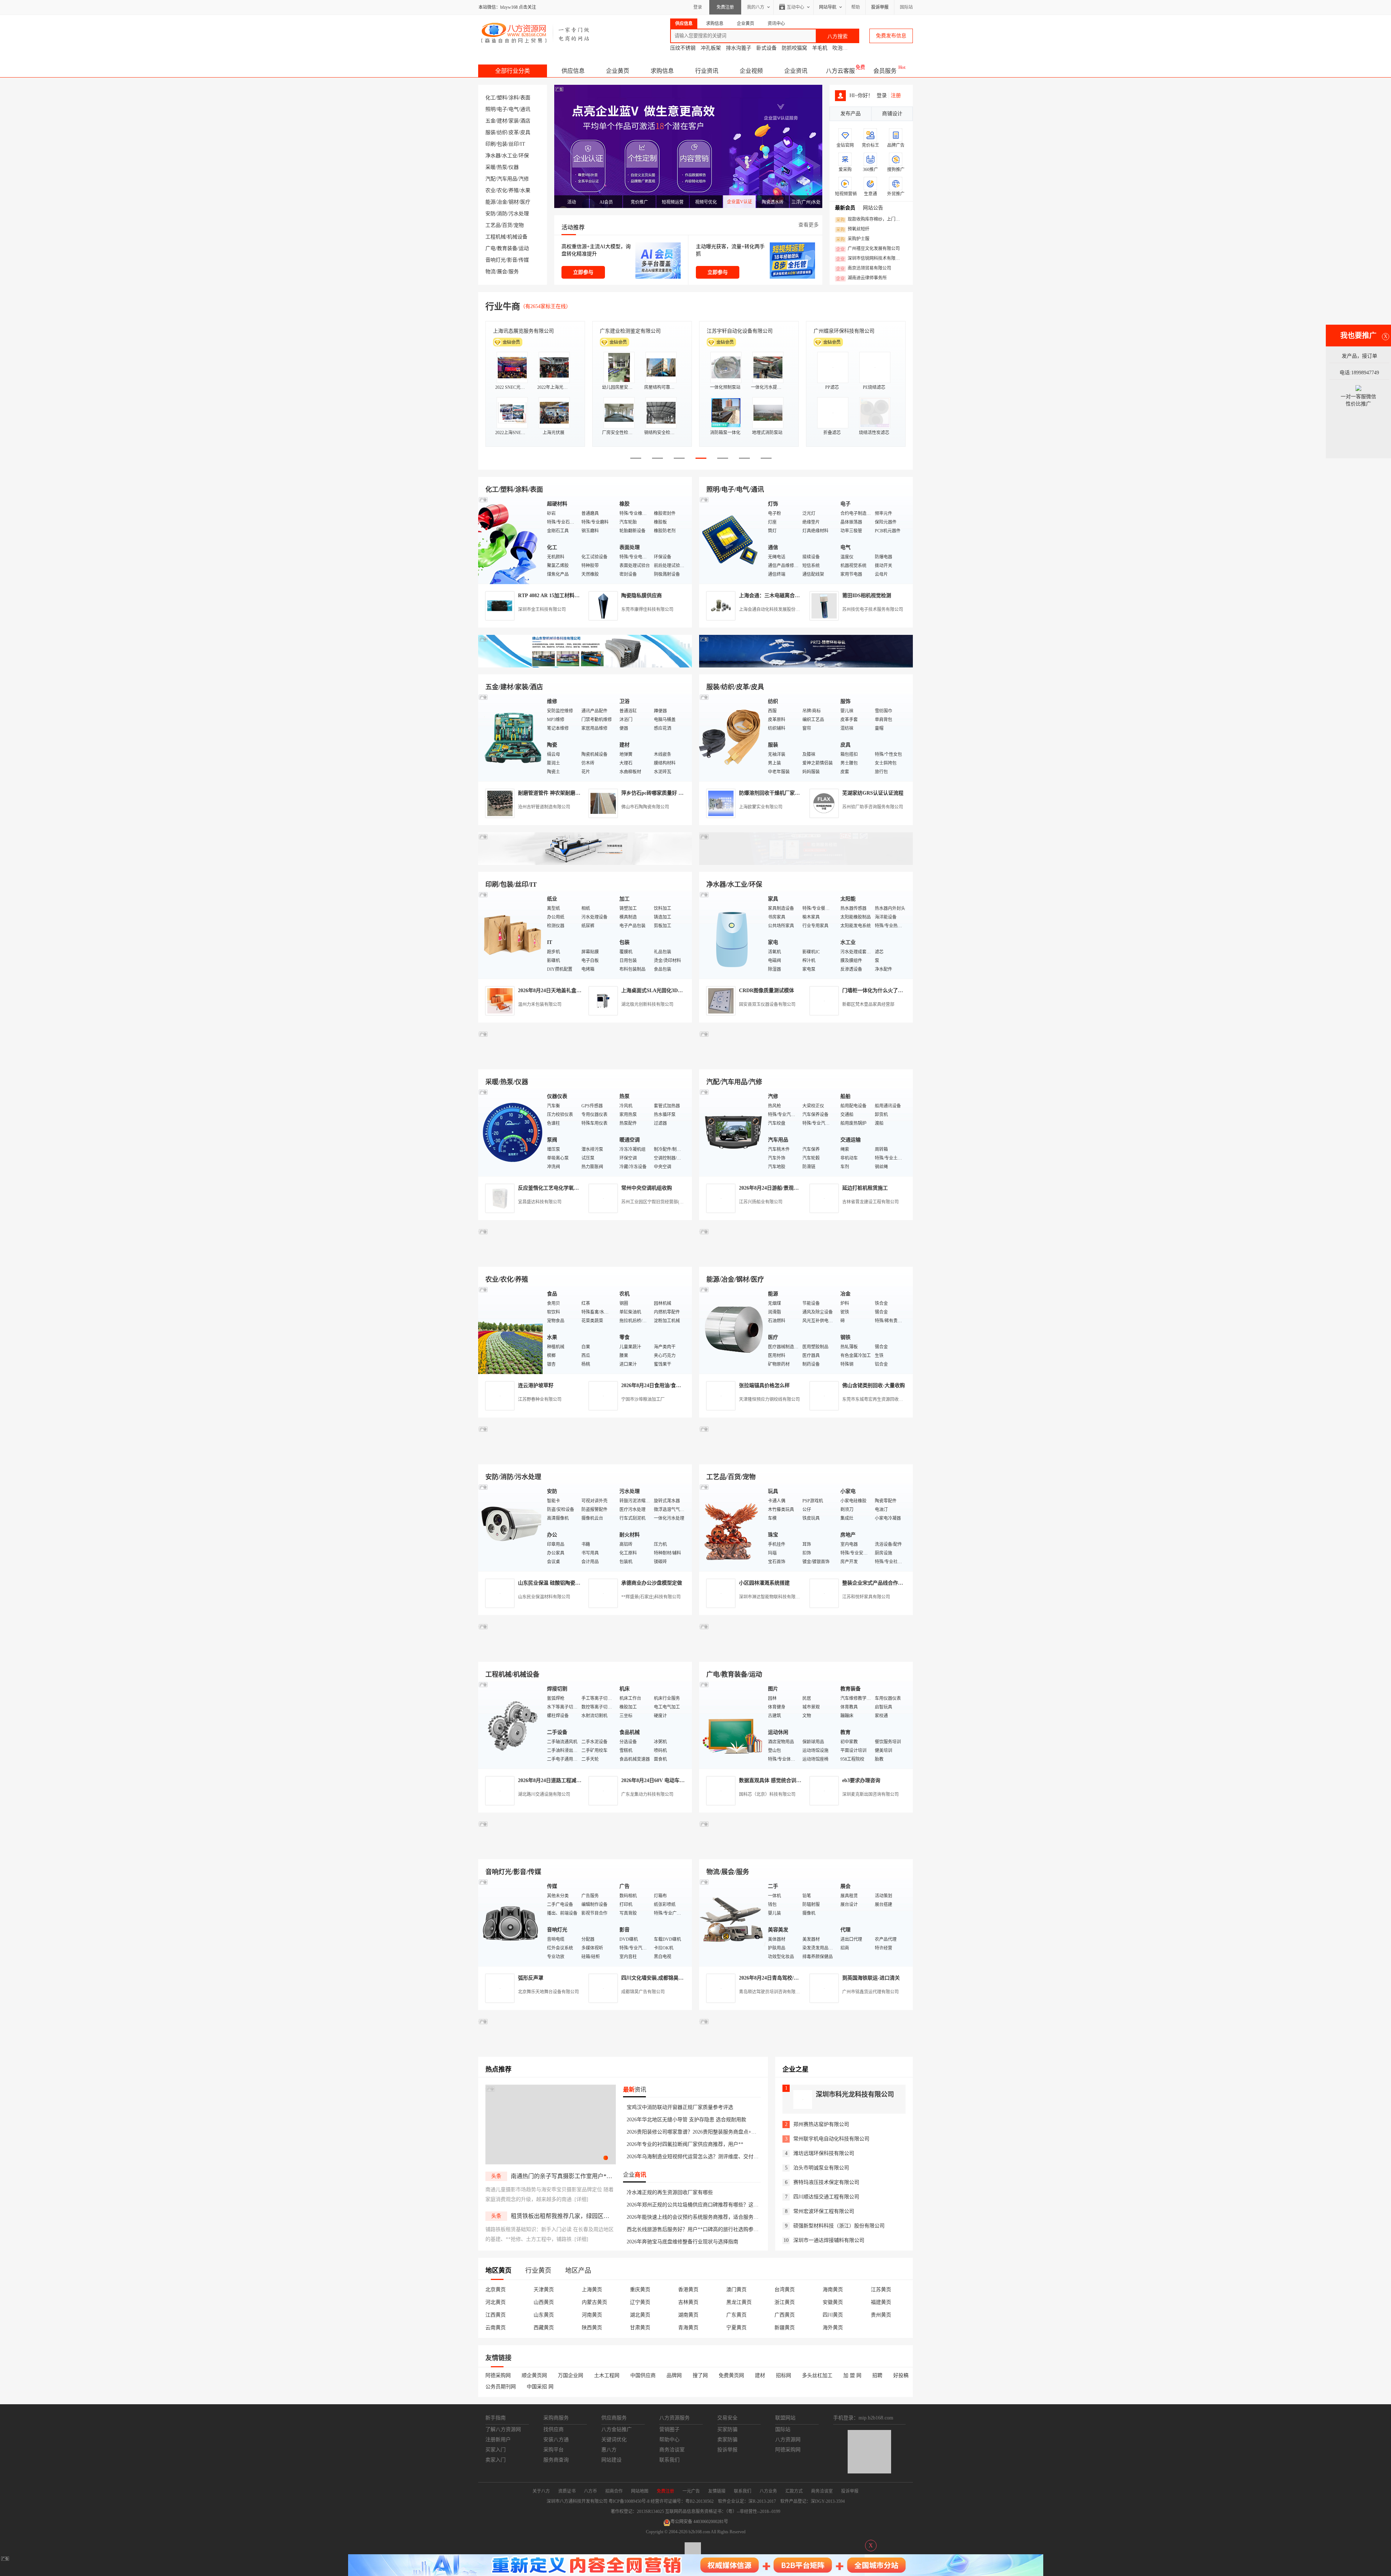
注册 (896, 95)
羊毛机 (820, 48)
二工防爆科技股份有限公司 (523, 331)
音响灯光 (496, 260)
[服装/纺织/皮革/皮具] (732, 737)
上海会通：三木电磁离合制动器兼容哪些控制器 (792, 596)
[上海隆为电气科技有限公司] (806, 1258)
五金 (490, 121)
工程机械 (496, 237)
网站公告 (873, 208)
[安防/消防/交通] (511, 1527)
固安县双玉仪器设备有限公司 (767, 1004)
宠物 (519, 225)
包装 (502, 144)
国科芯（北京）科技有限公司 (767, 1794)
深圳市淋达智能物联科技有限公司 (772, 1597)
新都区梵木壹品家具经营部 (868, 1004)
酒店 (525, 121)
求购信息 (662, 71)
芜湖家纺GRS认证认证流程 (873, 793)
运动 (524, 248)
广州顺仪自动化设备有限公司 (847, 331)
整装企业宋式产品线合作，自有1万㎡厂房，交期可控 (902, 1583)
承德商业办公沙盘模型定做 (652, 1583)
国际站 (906, 7)
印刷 (490, 144)
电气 (514, 109)
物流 (490, 272)
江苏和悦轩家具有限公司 (866, 1597)
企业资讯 (796, 71)
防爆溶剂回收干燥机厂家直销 (772, 793)
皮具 (525, 132)
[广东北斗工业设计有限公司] (585, 863)
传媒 (524, 260)
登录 (698, 7)
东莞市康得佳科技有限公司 (647, 609)
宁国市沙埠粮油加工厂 (643, 1399)
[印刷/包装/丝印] (511, 935)
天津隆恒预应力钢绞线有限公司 (769, 1399)
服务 (514, 272)
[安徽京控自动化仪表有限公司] (806, 1653)
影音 (512, 260)
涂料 (514, 98)
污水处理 (519, 214)
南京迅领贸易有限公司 (864, 269)
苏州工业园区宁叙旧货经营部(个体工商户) (662, 1202)
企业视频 (751, 71)
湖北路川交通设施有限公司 (544, 1794)
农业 (490, 190)
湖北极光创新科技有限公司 (647, 1004)
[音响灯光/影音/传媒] (511, 1922)
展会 (502, 272)
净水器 (493, 156)
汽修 (524, 179)
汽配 (490, 179)
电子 (502, 109)
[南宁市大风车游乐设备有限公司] (806, 1851)
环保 (524, 156)
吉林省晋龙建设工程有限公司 (870, 1202)
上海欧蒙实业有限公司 (761, 807)
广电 (490, 248)
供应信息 (573, 71)
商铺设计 (892, 114)
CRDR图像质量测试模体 (766, 991)
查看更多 (809, 225)
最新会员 (845, 208)
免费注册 (725, 7)
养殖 (514, 190)
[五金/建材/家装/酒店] (511, 737)
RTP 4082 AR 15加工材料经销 (551, 596)
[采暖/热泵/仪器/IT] (511, 1132)
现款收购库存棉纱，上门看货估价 (870, 220)
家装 (514, 121)
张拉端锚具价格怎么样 (764, 1385)
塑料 (502, 98)
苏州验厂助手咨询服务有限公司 (873, 807)
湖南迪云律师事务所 (861, 278)
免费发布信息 (891, 36)
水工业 (510, 156)
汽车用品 (507, 179)
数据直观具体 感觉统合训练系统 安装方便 (786, 1780)
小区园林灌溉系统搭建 (764, 1583)
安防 (490, 214)
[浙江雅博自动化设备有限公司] (585, 1653)
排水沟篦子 (739, 48)
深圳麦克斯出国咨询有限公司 (870, 1794)
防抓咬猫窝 (794, 48)
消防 (502, 214)
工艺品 (493, 225)
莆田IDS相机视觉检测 (867, 596)
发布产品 (851, 114)
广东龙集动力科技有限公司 (647, 1794)
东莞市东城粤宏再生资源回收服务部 (877, 1399)
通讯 (525, 109)
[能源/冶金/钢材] (732, 1330)
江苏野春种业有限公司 (540, 1399)
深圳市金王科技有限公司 (542, 609)
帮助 (856, 7)
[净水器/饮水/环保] (732, 935)
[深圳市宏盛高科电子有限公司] (806, 1456)
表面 (525, 98)
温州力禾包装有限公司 (540, 1004)
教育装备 (507, 248)
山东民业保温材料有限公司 (544, 1597)
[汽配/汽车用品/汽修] (732, 1132)
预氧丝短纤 (853, 229)
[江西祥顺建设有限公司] (585, 1456)
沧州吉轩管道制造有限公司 (544, 807)
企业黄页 (618, 71)
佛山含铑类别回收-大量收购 (874, 1385)
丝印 (514, 144)
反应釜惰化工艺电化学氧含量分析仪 (559, 1188)
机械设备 (517, 237)
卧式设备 (766, 48)
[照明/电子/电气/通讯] (732, 540)
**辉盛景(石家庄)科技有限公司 (651, 1597)
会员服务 (885, 71)
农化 (502, 190)
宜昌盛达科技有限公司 (540, 1202)
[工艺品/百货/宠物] (732, 1527)
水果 (525, 190)
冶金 (502, 202)
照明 (490, 109)
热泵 (502, 167)
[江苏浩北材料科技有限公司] (806, 1061)
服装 (490, 132)
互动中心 (795, 7)
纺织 (502, 132)
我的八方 (756, 7)
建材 (502, 121)
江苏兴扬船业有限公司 (761, 1202)
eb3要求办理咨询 (861, 1780)
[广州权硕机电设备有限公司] (806, 666)
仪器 (514, 167)
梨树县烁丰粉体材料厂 (625, 331)
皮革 (514, 132)
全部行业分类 (513, 71)
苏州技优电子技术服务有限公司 (873, 609)
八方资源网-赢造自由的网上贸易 (536, 33)
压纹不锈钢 (683, 48)
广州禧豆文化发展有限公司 (868, 249)
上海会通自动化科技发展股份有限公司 (776, 609)
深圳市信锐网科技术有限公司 (870, 259)
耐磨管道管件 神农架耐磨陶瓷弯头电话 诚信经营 (573, 793)
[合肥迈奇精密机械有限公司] (585, 1851)
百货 (507, 225)
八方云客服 (840, 71)
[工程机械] (511, 1725)
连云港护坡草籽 (536, 1385)
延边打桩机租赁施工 (865, 1188)
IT (523, 144)
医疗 (525, 202)
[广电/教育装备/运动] (732, 1725)
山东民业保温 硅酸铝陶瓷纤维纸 (554, 1583)
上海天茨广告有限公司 (732, 331)
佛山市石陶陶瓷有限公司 (645, 807)
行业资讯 (707, 71)
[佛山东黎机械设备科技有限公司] (585, 666)
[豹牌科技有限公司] (585, 1061)
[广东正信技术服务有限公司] (806, 863)
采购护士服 (853, 239)
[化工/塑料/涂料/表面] (511, 540)
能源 (490, 202)
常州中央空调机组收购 (647, 1188)
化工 (490, 98)
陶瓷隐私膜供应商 (642, 596)
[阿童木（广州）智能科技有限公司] (585, 1258)
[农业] (511, 1330)
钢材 (514, 202)
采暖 (490, 167)
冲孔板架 (711, 48)
